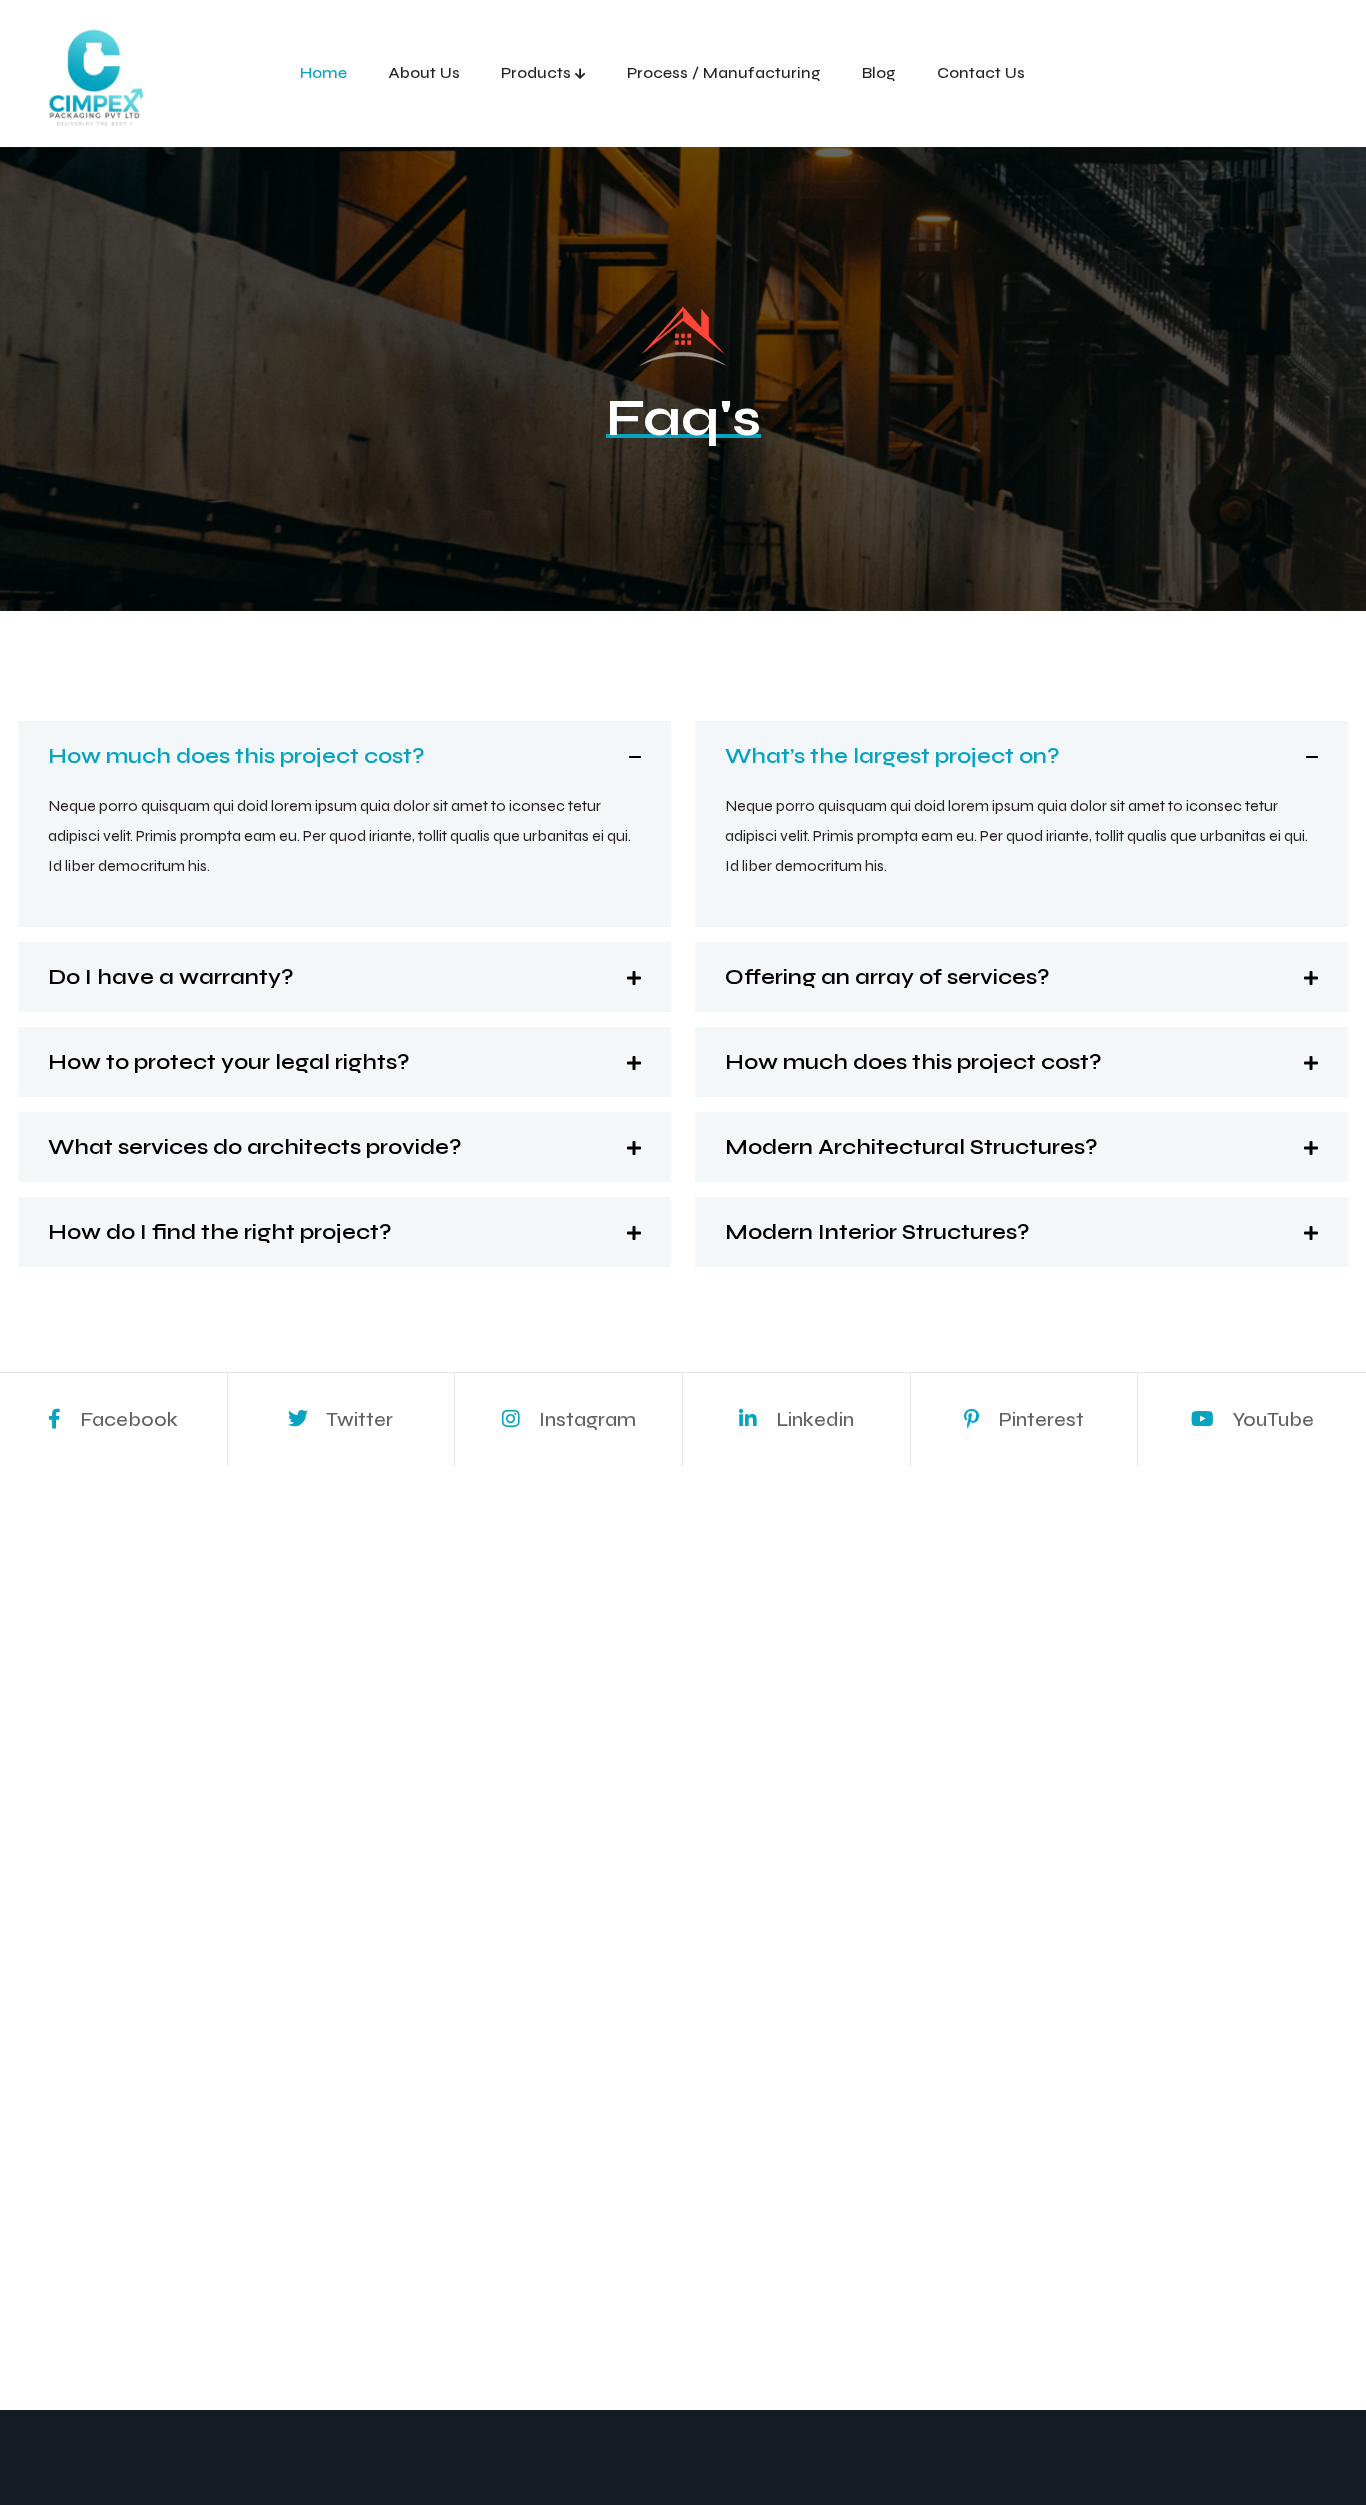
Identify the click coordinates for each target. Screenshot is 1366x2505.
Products (536, 72)
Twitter (358, 1419)
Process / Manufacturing (724, 72)
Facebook (127, 1419)
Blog (879, 72)
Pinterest (1039, 1419)
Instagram (585, 1419)
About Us (424, 72)
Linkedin (813, 1419)
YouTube (1271, 1419)
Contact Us (981, 72)
